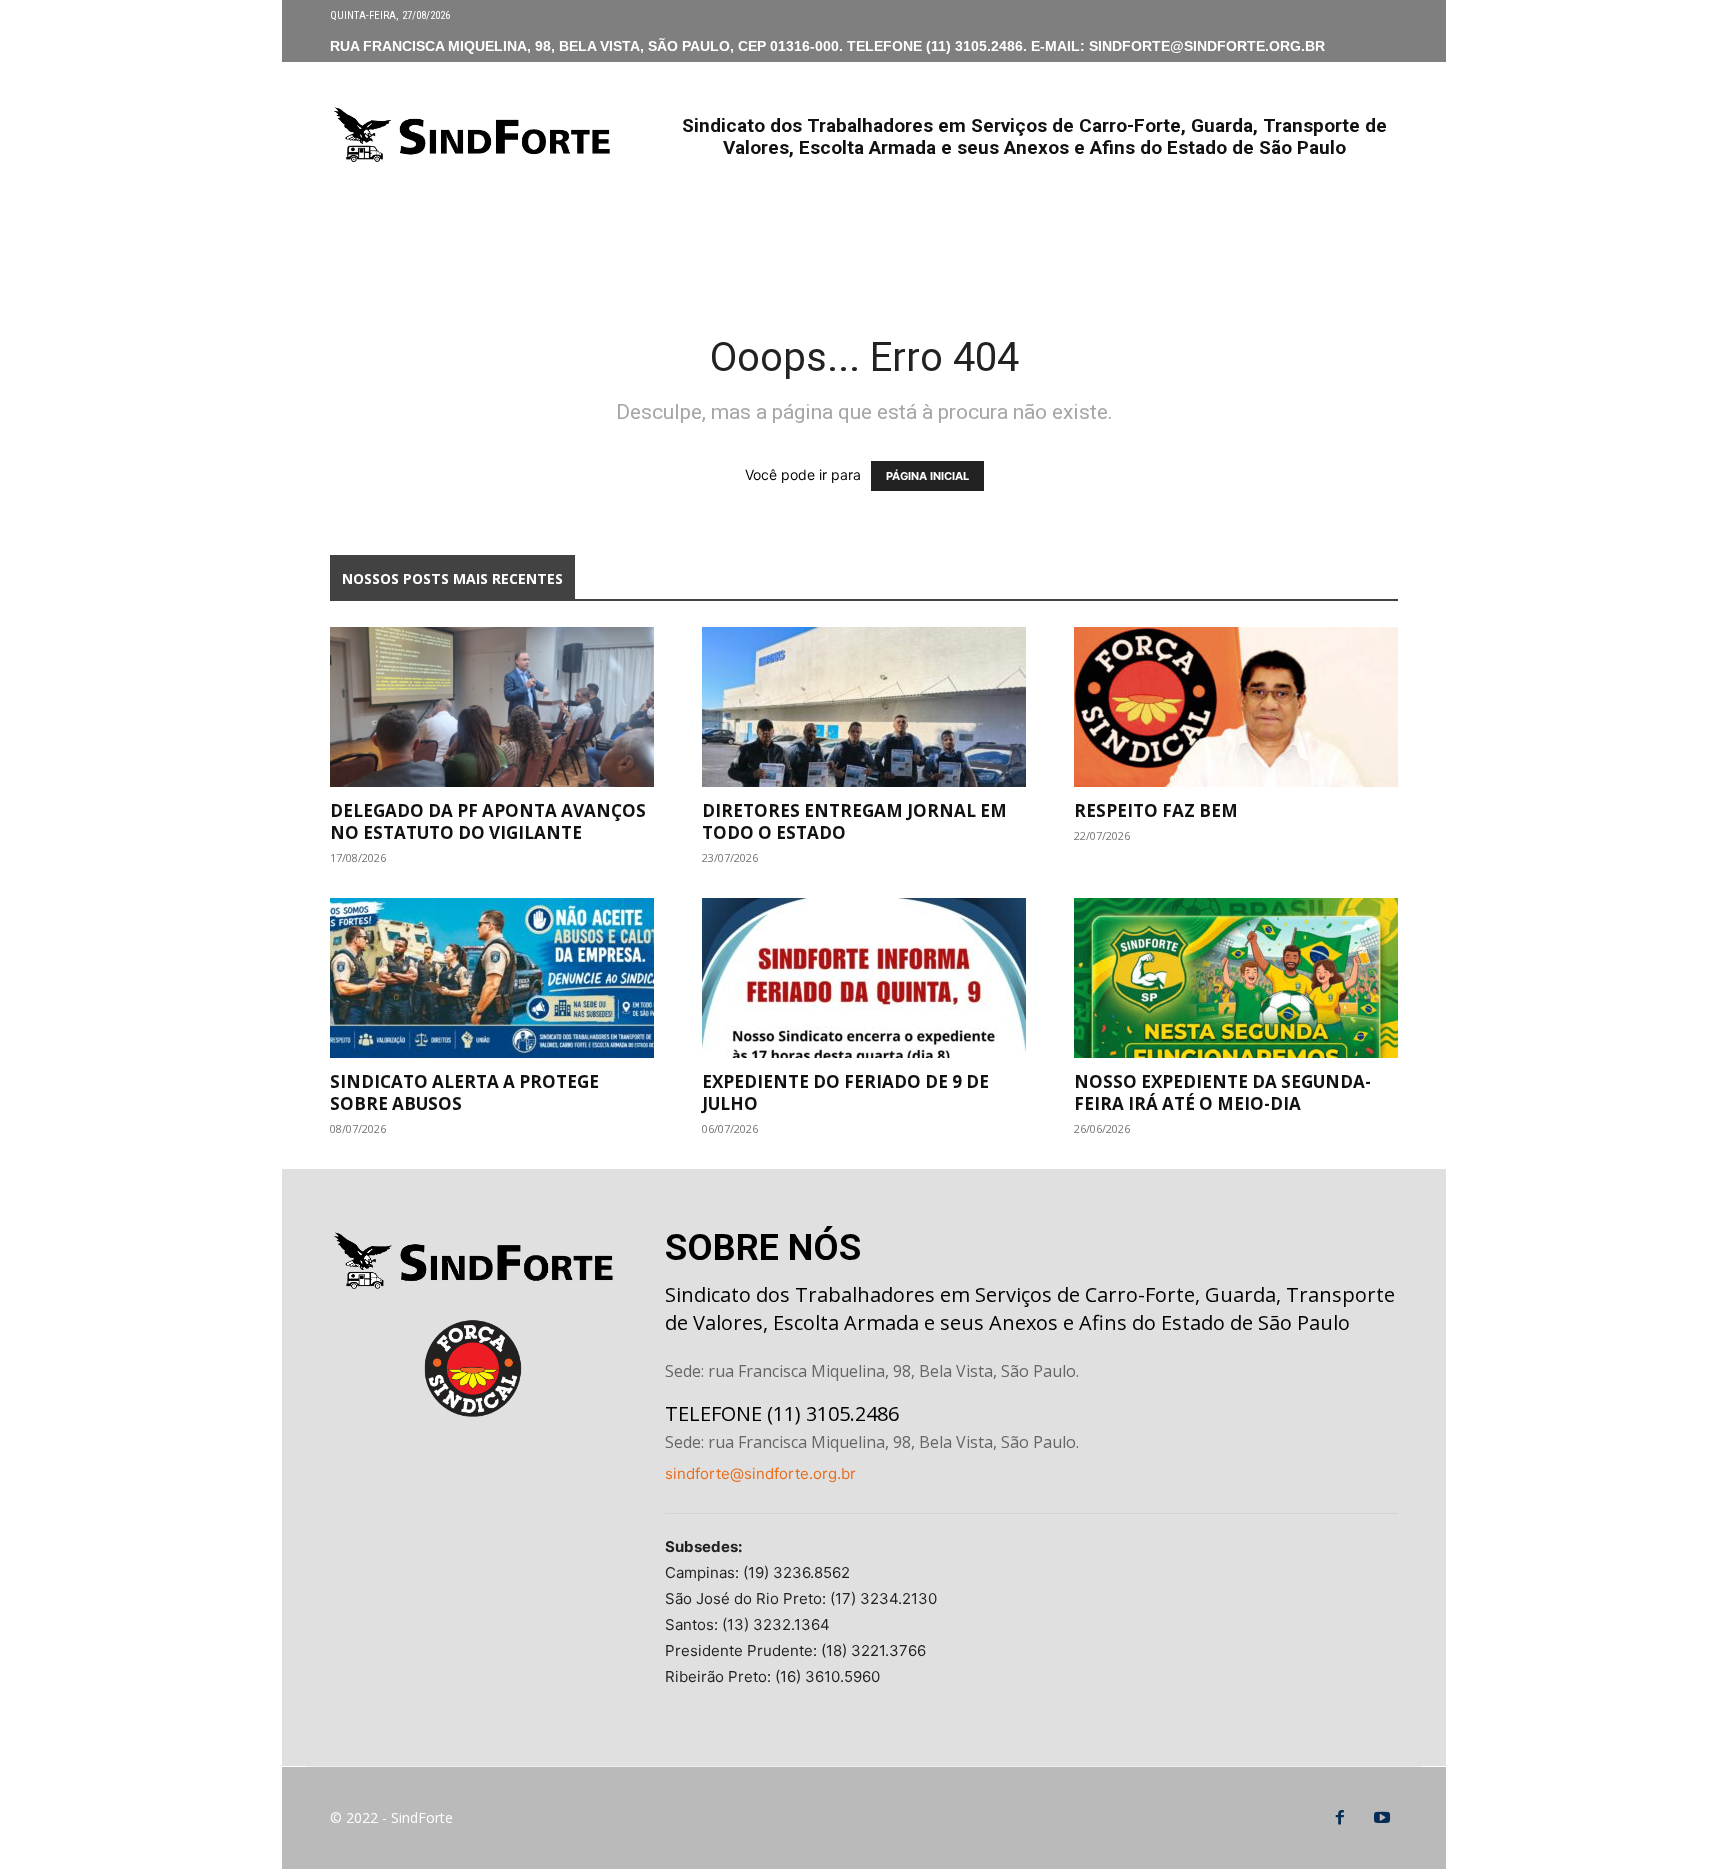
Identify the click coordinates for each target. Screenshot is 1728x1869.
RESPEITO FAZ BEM (1156, 810)
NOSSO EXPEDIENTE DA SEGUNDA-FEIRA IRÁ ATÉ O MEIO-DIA (1222, 1092)
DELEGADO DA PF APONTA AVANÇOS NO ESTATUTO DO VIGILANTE (488, 821)
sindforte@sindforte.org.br (760, 1473)
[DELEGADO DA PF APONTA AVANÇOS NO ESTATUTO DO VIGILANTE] (492, 707)
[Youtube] (1382, 1818)
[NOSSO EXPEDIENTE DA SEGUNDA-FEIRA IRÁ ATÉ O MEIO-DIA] (1236, 978)
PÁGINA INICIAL (927, 476)
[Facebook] (1340, 1818)
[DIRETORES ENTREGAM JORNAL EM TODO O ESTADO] (864, 707)
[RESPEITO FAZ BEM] (1236, 707)
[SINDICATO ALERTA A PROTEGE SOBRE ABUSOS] (492, 978)
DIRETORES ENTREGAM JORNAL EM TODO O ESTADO (854, 821)
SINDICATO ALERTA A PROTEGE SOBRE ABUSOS (464, 1092)
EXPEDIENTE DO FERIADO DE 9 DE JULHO (845, 1092)
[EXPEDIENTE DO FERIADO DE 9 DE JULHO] (864, 978)
